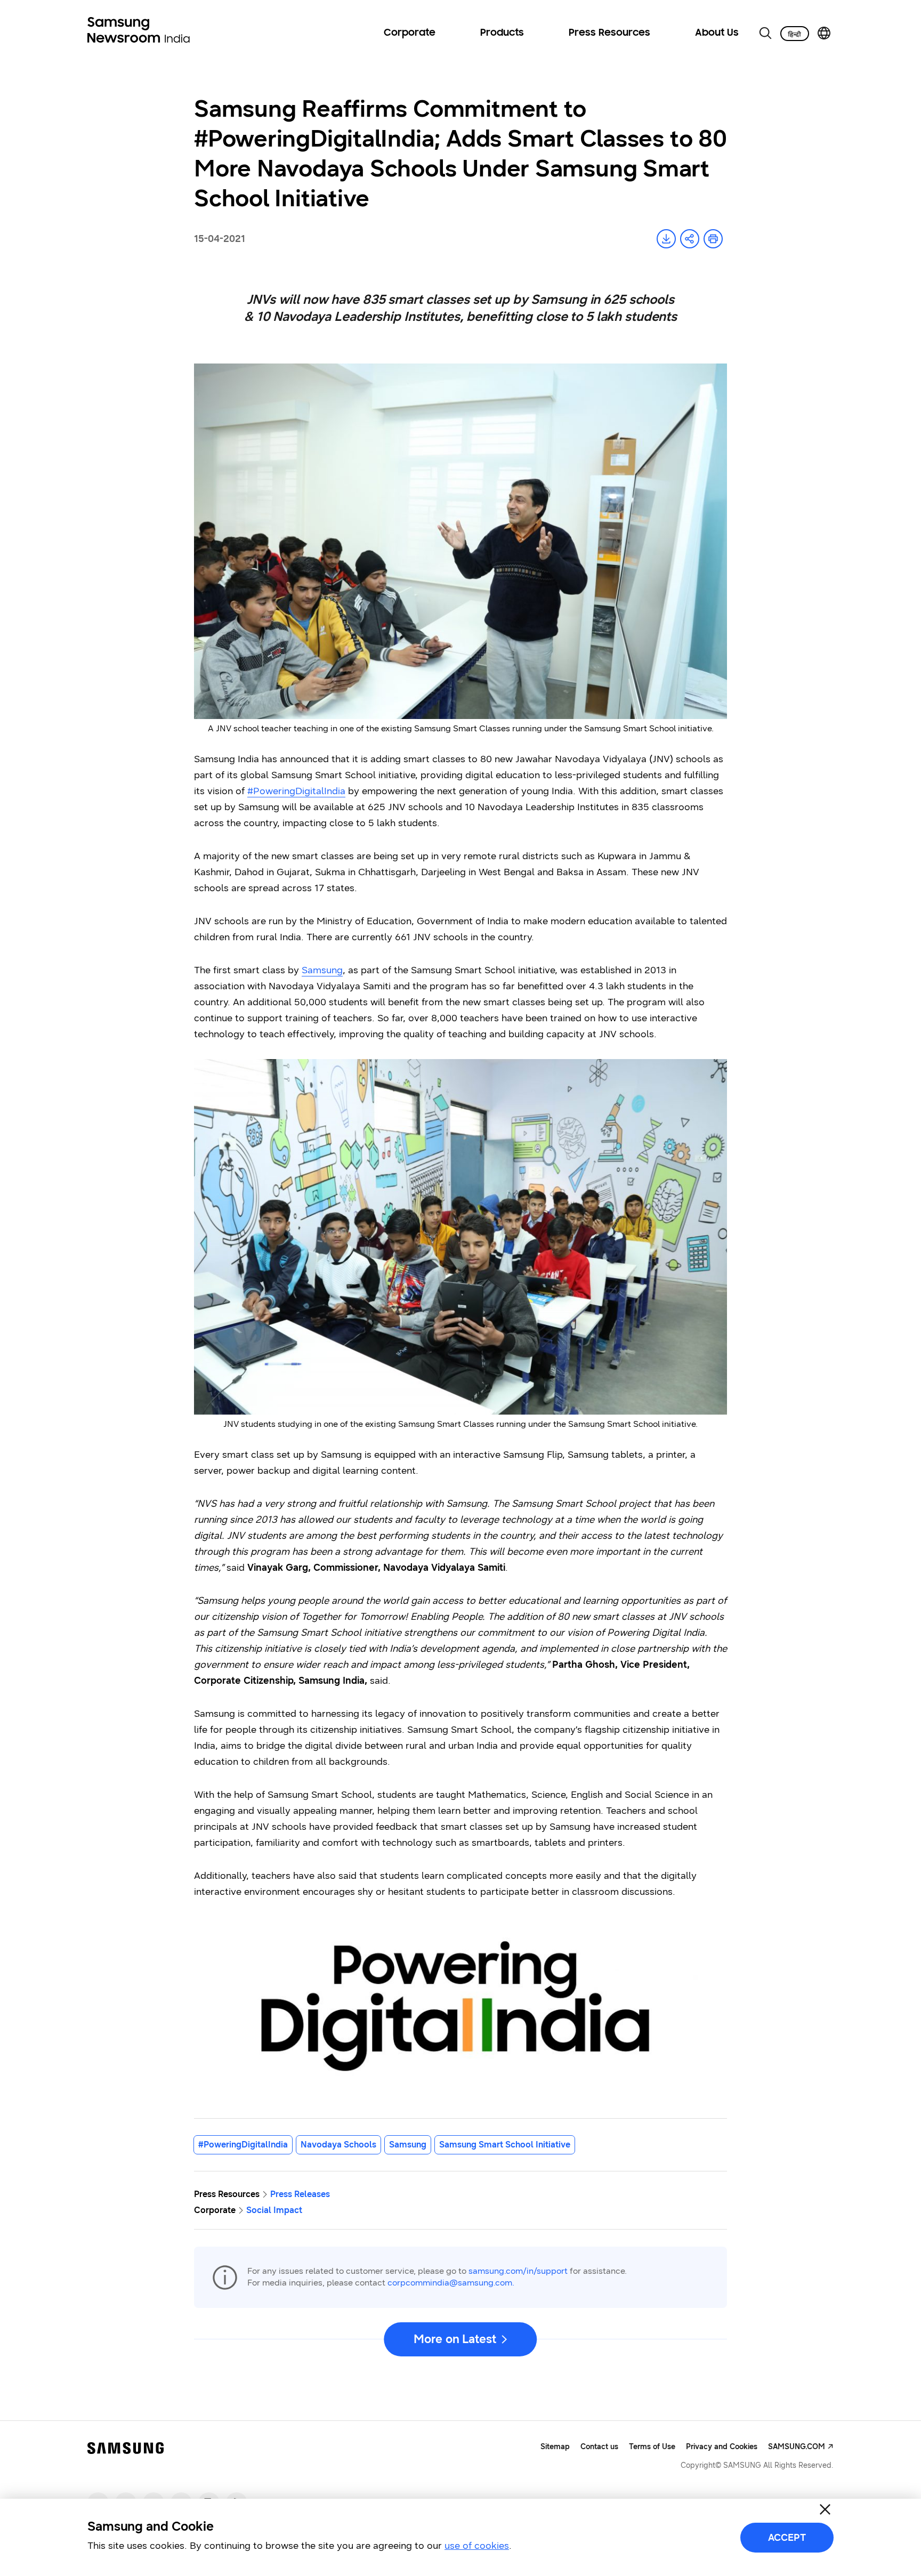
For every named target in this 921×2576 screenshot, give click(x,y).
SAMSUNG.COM (797, 2447)
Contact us (599, 2447)
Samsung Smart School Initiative (505, 2145)
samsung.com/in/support (518, 2271)
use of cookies (477, 2546)
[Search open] (765, 33)
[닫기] (825, 2509)
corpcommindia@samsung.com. (451, 2283)
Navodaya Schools (338, 2145)
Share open (690, 239)
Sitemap (555, 2447)
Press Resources (609, 33)
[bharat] (795, 34)
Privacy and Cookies (722, 2447)
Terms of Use (652, 2447)
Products (502, 33)
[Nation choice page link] (824, 33)
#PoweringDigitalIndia (296, 791)
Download (666, 239)
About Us (717, 33)
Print (713, 239)
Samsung (322, 970)
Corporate (410, 33)
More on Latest (455, 2339)
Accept (787, 2538)
